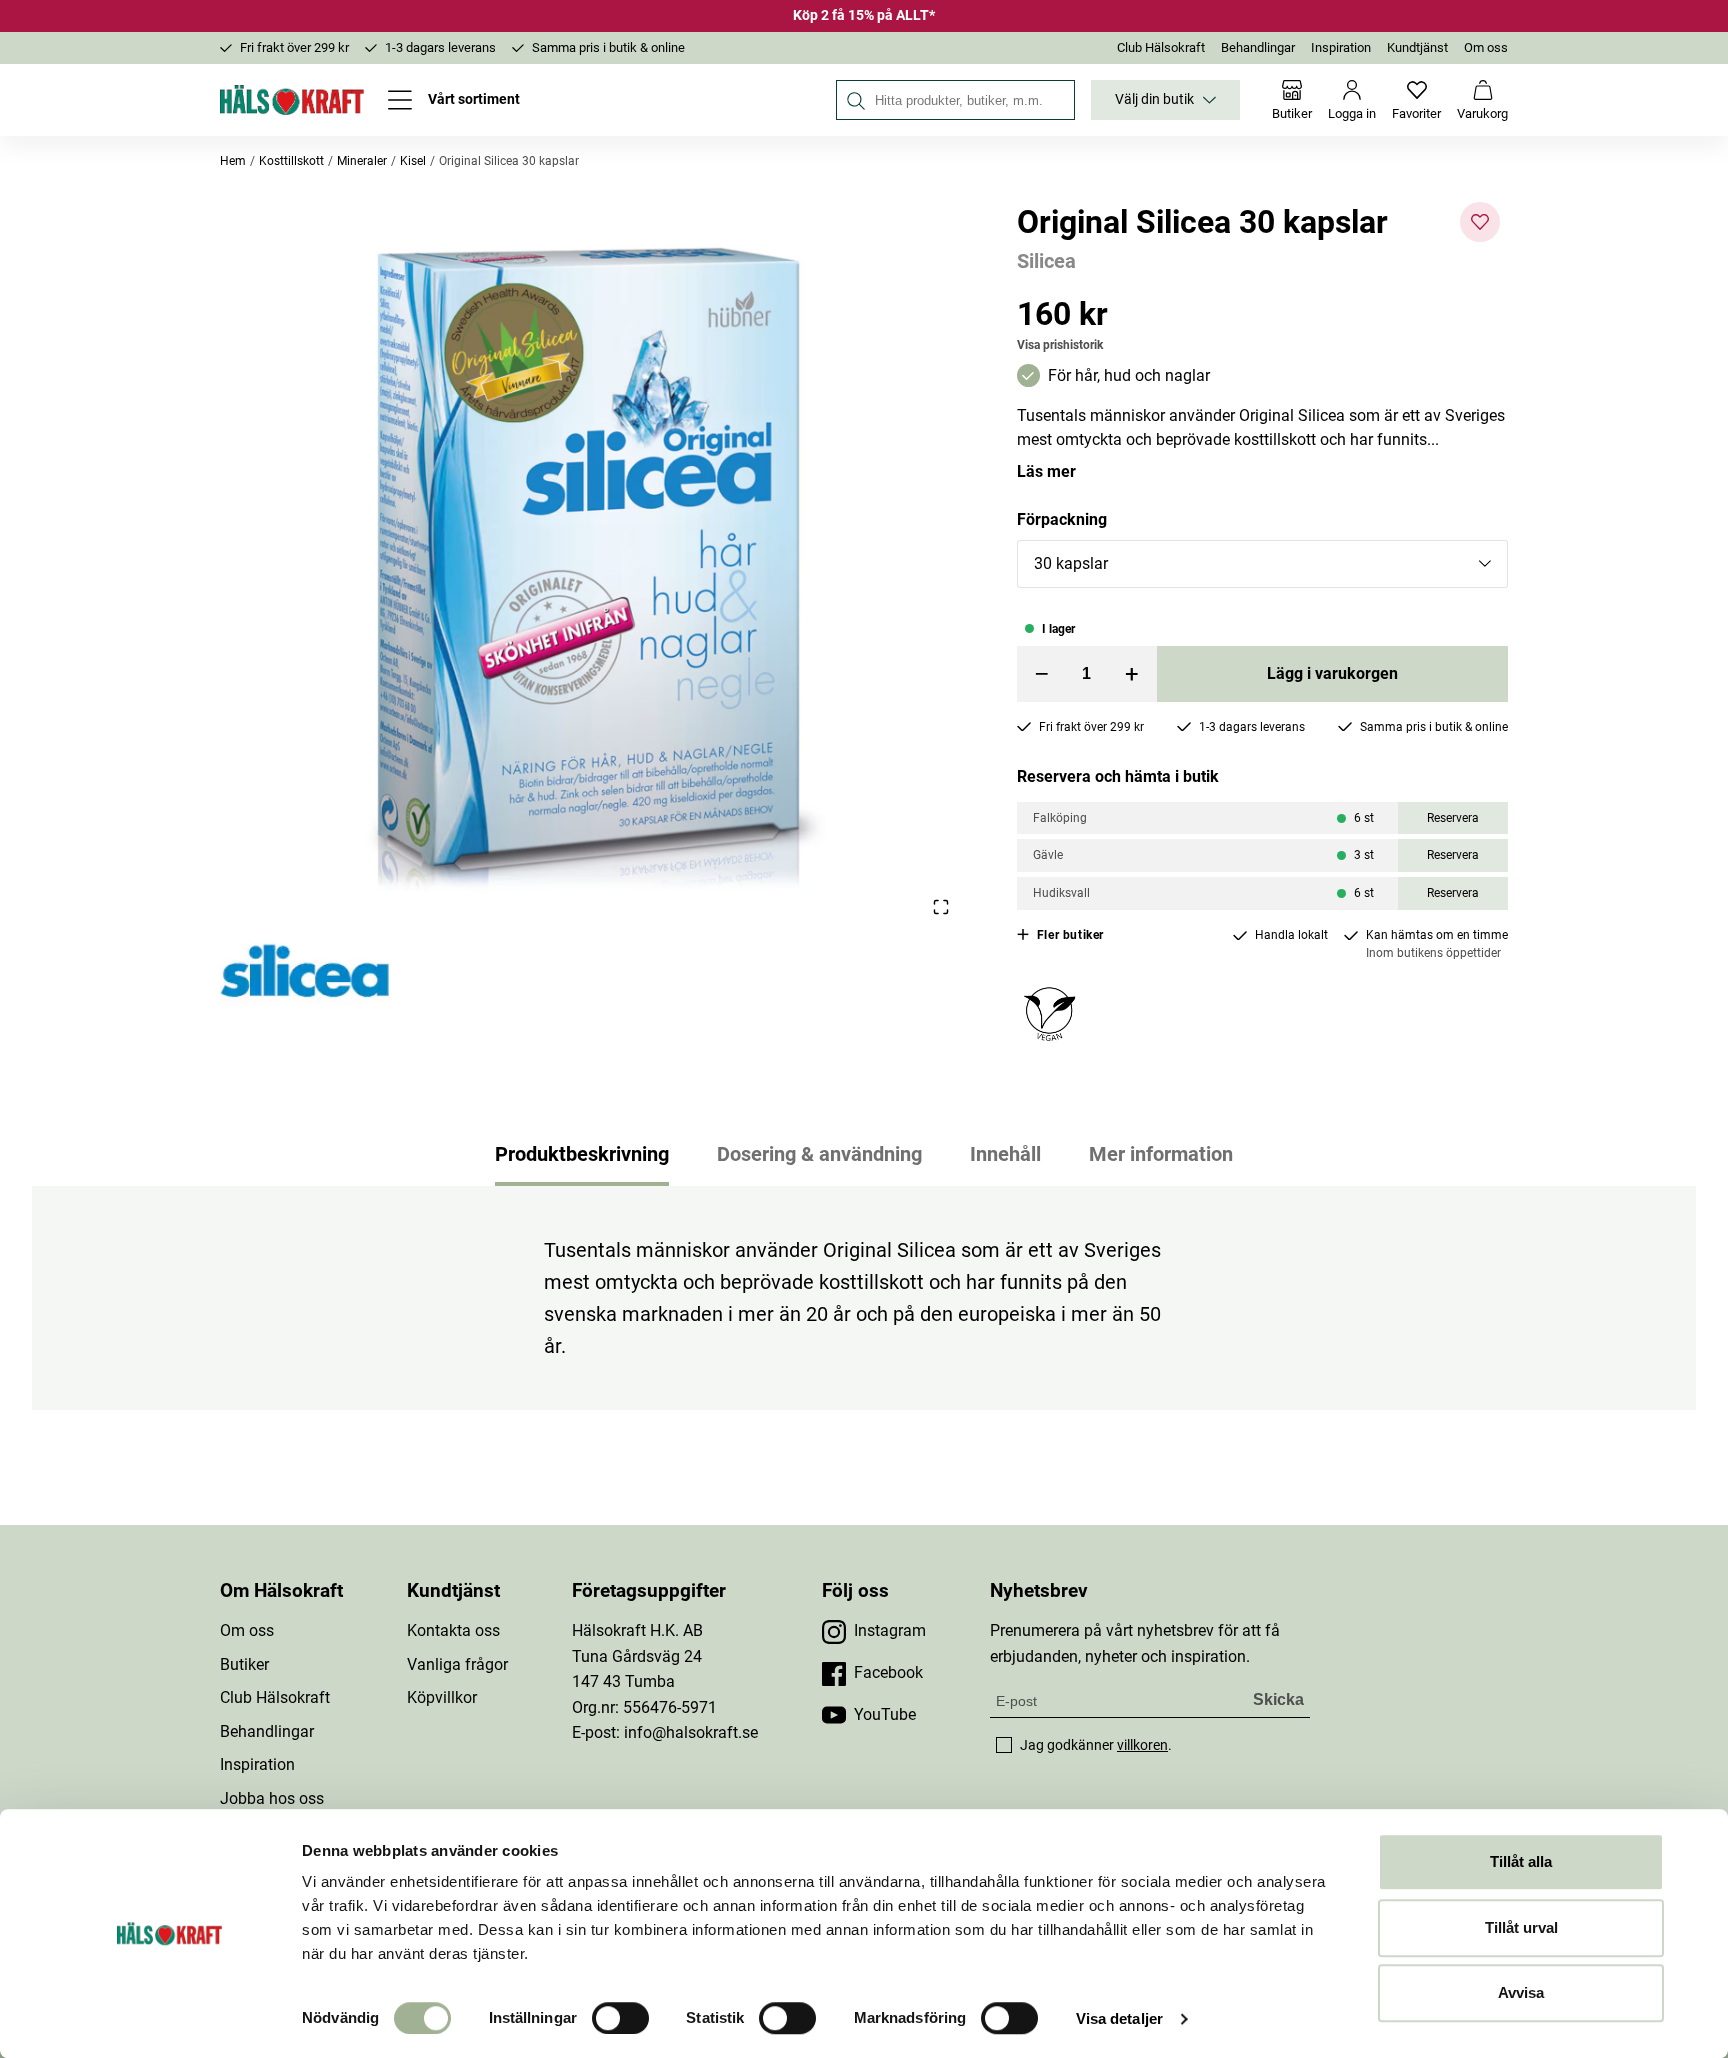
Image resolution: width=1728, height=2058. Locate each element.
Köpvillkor (442, 1697)
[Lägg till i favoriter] (1480, 222)
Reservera (1453, 818)
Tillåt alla (1521, 1861)
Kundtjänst (1417, 47)
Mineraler (362, 161)
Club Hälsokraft (1161, 47)
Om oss (1486, 47)
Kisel (413, 161)
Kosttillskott (291, 161)
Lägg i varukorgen (1332, 673)
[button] (594, 560)
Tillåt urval (1521, 1927)
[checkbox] (1004, 1745)
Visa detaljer (1119, 2018)
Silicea (1046, 261)
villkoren (1142, 1745)
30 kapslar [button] (1071, 563)
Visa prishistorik (1060, 345)
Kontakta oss (453, 1630)
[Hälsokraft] (292, 100)
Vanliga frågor (457, 1664)
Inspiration (1341, 47)
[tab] (582, 1154)
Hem (233, 161)
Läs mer (1046, 471)
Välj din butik (1154, 99)
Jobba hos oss (272, 1798)
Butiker (244, 1664)
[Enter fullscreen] (940, 906)
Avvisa (1521, 1992)
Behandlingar (1258, 47)
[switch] (620, 2018)
